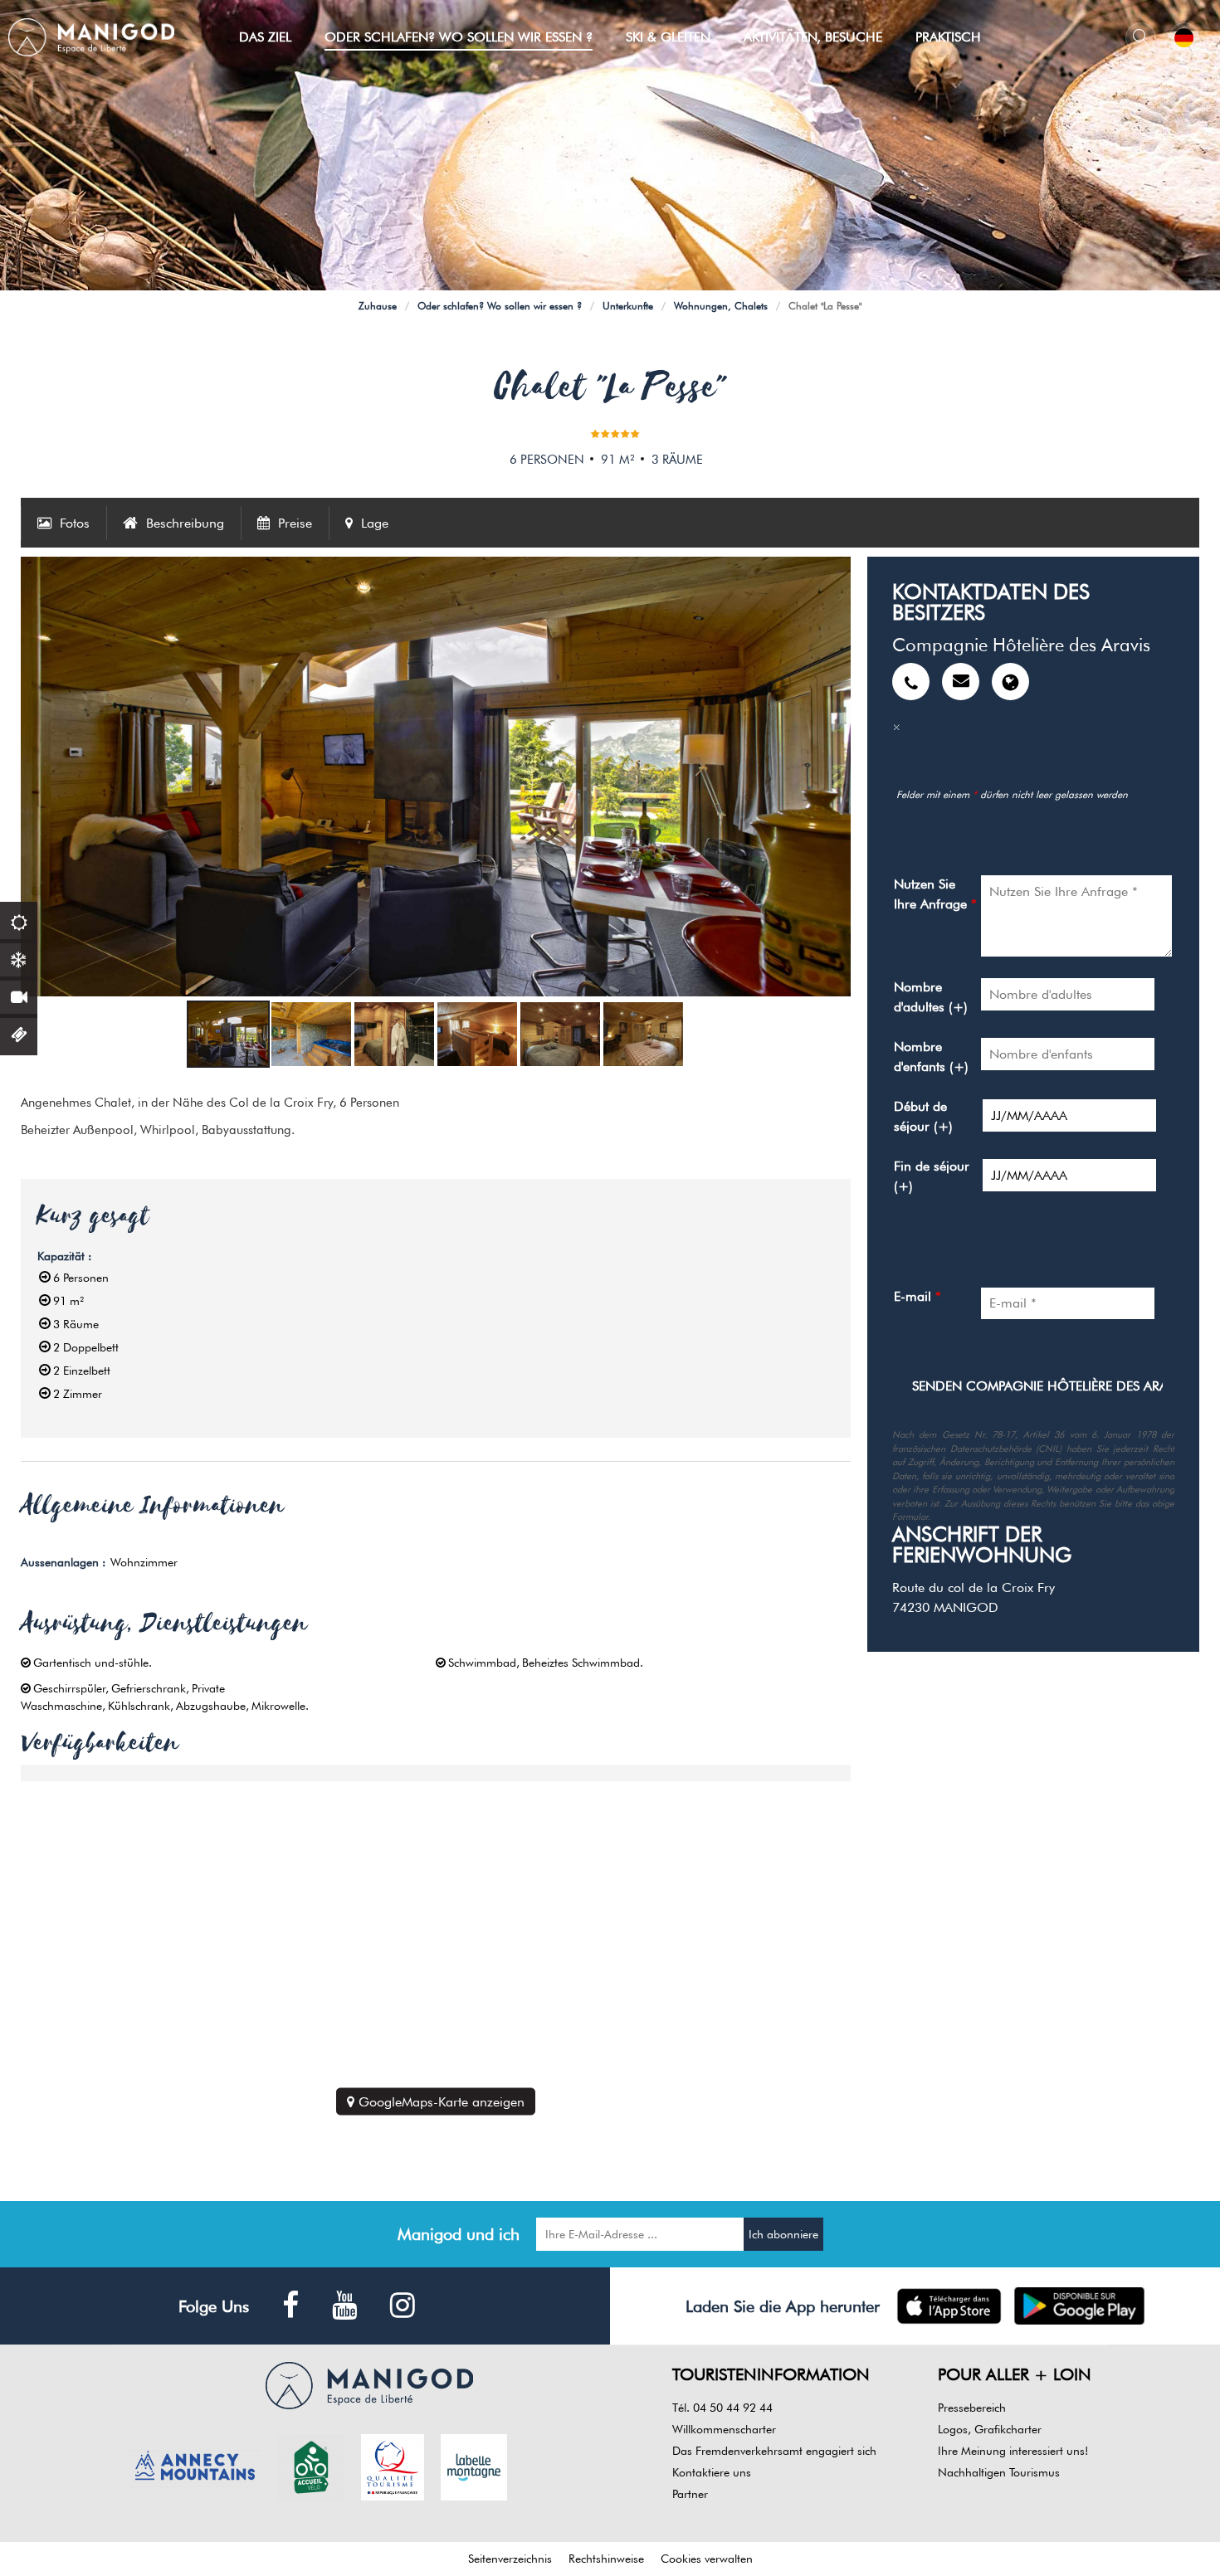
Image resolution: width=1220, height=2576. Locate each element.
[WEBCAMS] (19, 995)
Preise (295, 523)
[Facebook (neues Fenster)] (290, 2306)
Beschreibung (185, 523)
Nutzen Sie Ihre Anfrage (935, 894)
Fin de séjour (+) (932, 1176)
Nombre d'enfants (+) (931, 1057)
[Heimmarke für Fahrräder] (311, 2466)
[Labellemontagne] (474, 2466)
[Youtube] (344, 2306)
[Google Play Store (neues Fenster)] (1079, 2306)
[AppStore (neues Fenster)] (949, 2306)
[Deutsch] (1184, 38)
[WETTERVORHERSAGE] (19, 920)
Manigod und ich (459, 2234)
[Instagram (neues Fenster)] (403, 2306)
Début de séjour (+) (923, 1116)
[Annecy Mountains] (195, 2466)
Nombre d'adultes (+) (931, 997)
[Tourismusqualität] (393, 2466)
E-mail (917, 1296)
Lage (375, 523)
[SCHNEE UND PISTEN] (19, 958)
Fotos (75, 523)
